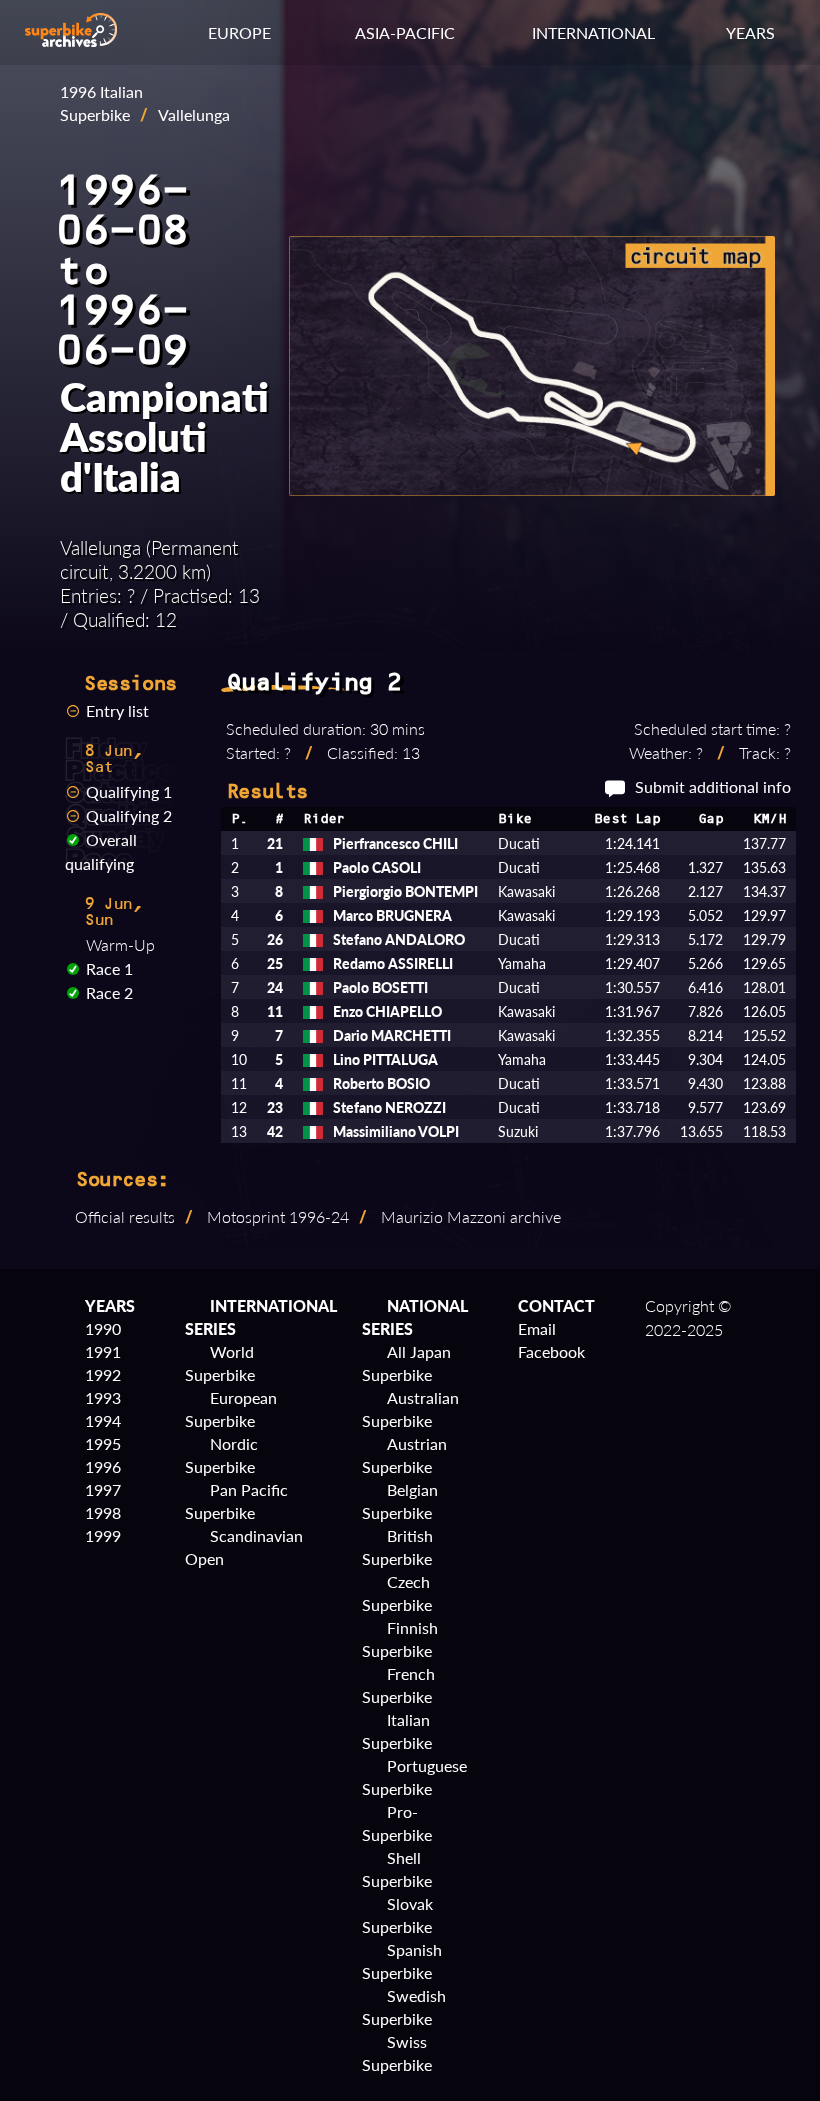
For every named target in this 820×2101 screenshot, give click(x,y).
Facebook (551, 1351)
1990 (103, 1328)
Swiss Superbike (397, 2053)
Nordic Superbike (221, 1455)
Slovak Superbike (397, 1915)
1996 (103, 1466)
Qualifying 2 (129, 815)
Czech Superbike (397, 1593)
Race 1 (109, 968)
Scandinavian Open (244, 1547)
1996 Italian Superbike (101, 103)
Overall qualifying (101, 851)
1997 (103, 1489)
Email (537, 1328)
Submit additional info (713, 786)
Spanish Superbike (402, 1961)
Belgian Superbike (400, 1501)
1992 (103, 1374)
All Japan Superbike (406, 1363)
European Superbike (231, 1409)
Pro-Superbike (397, 1823)
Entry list (117, 710)
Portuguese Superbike (414, 1777)
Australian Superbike (410, 1409)
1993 (103, 1397)
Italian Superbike (397, 1731)
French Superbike (398, 1685)
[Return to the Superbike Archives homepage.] (71, 40)
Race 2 (109, 992)
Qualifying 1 (129, 791)
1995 (103, 1443)
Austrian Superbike (404, 1455)
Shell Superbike (397, 1869)
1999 (103, 1535)
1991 (103, 1351)
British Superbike (397, 1547)
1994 (103, 1420)
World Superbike (220, 1363)
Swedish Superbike (404, 2007)
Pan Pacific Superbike (236, 1501)
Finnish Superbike (400, 1639)
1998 (103, 1512)
